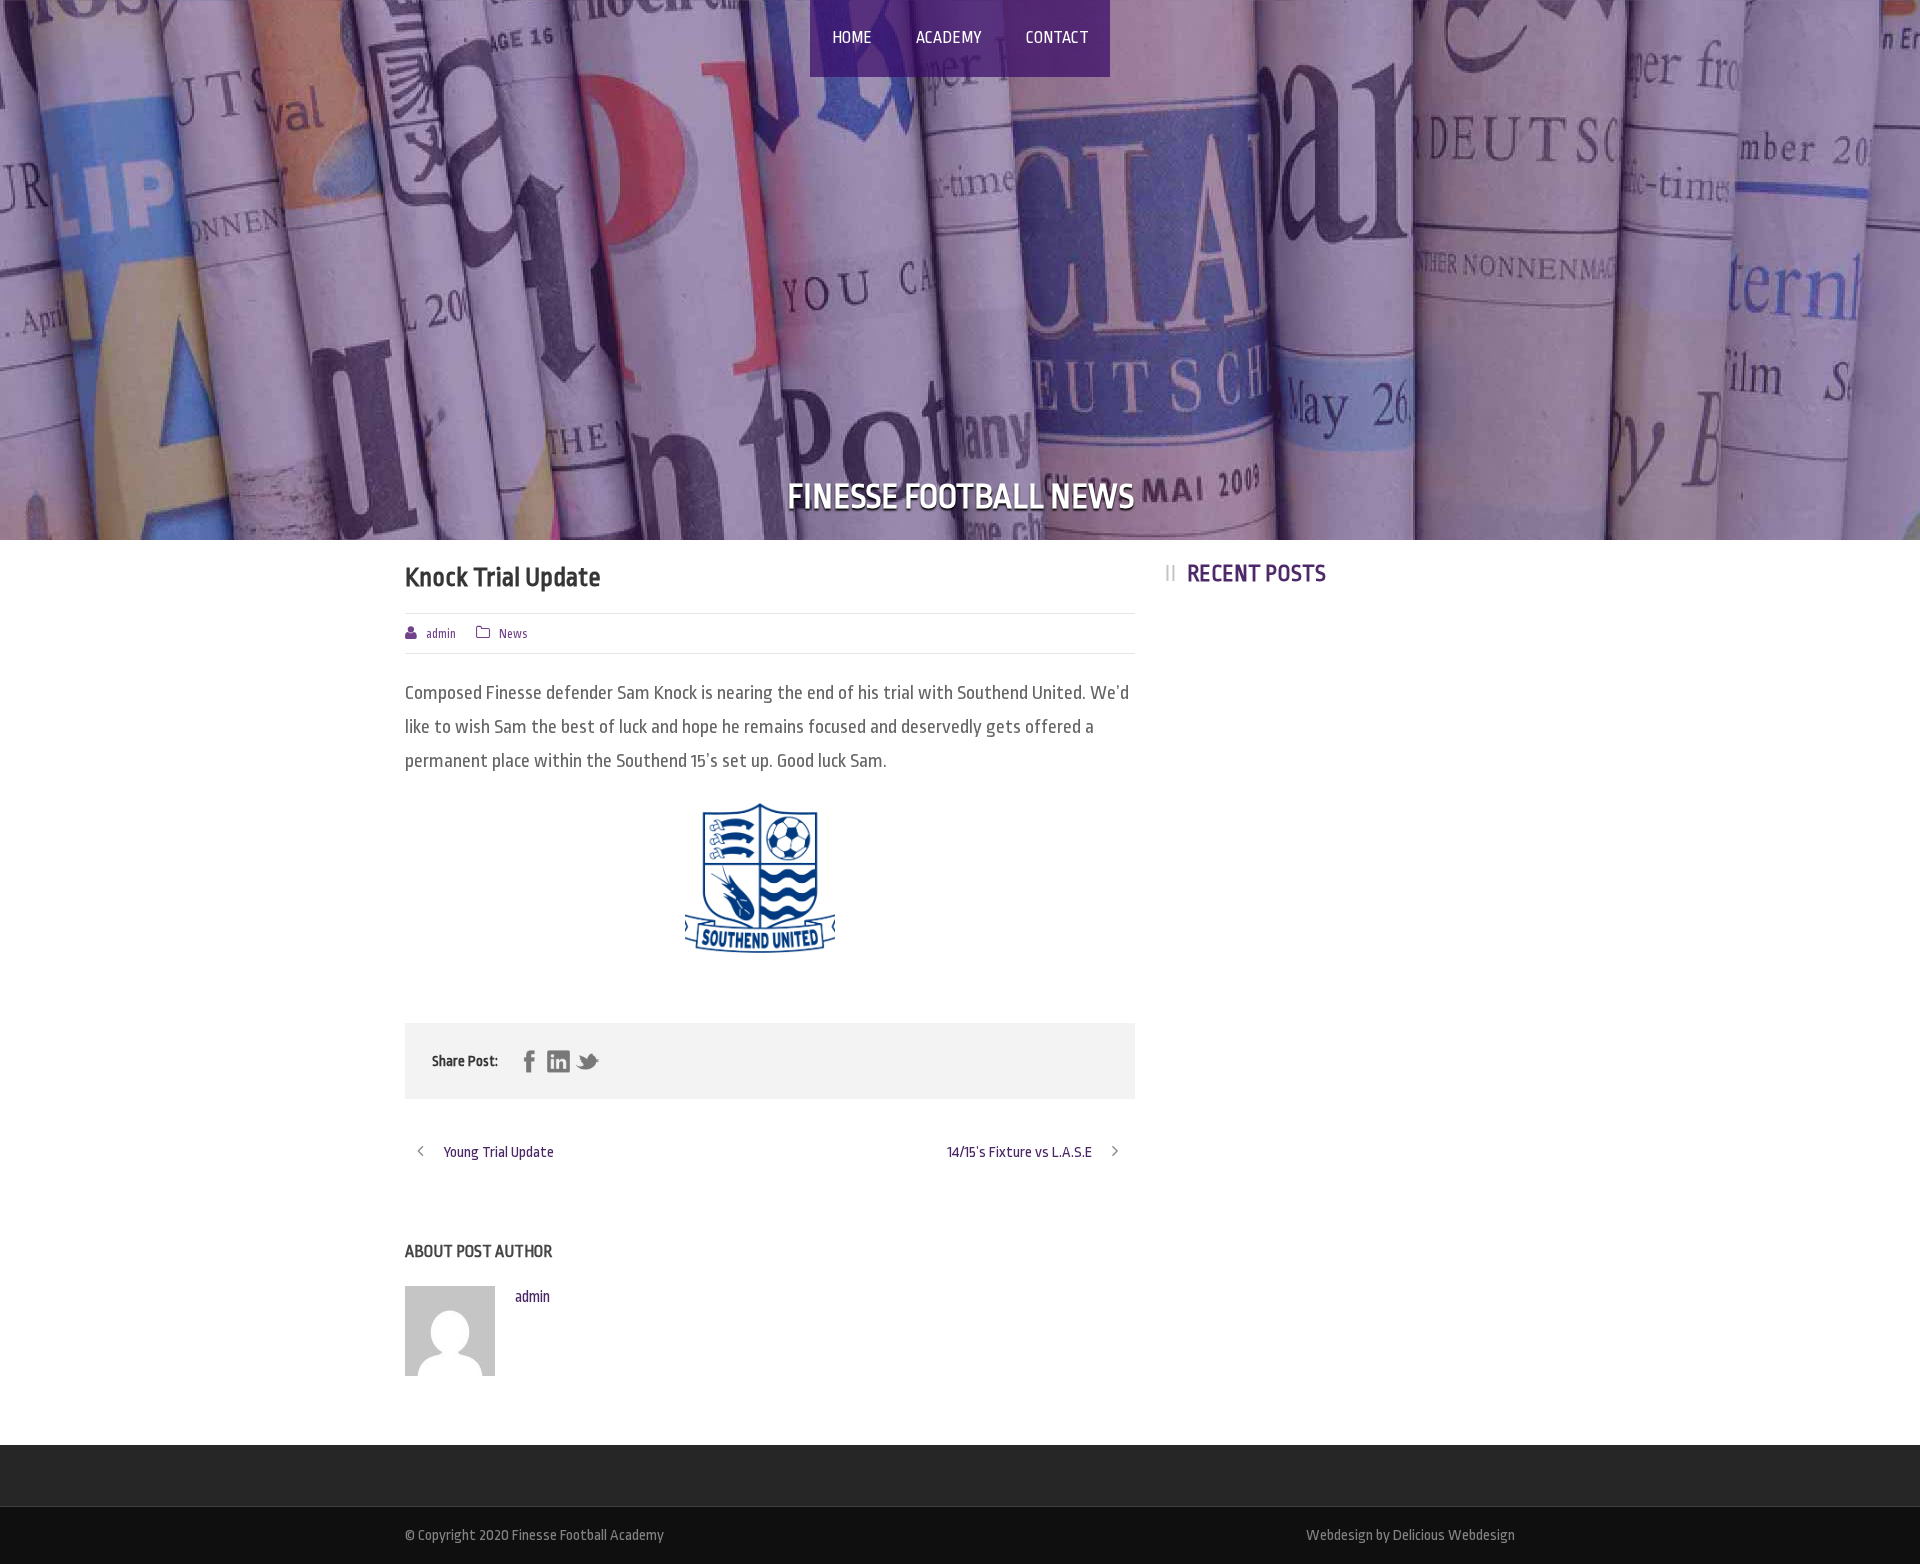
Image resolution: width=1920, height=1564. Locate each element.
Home (852, 38)
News (513, 634)
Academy (949, 38)
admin (441, 634)
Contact (1057, 38)
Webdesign (1339, 1535)
